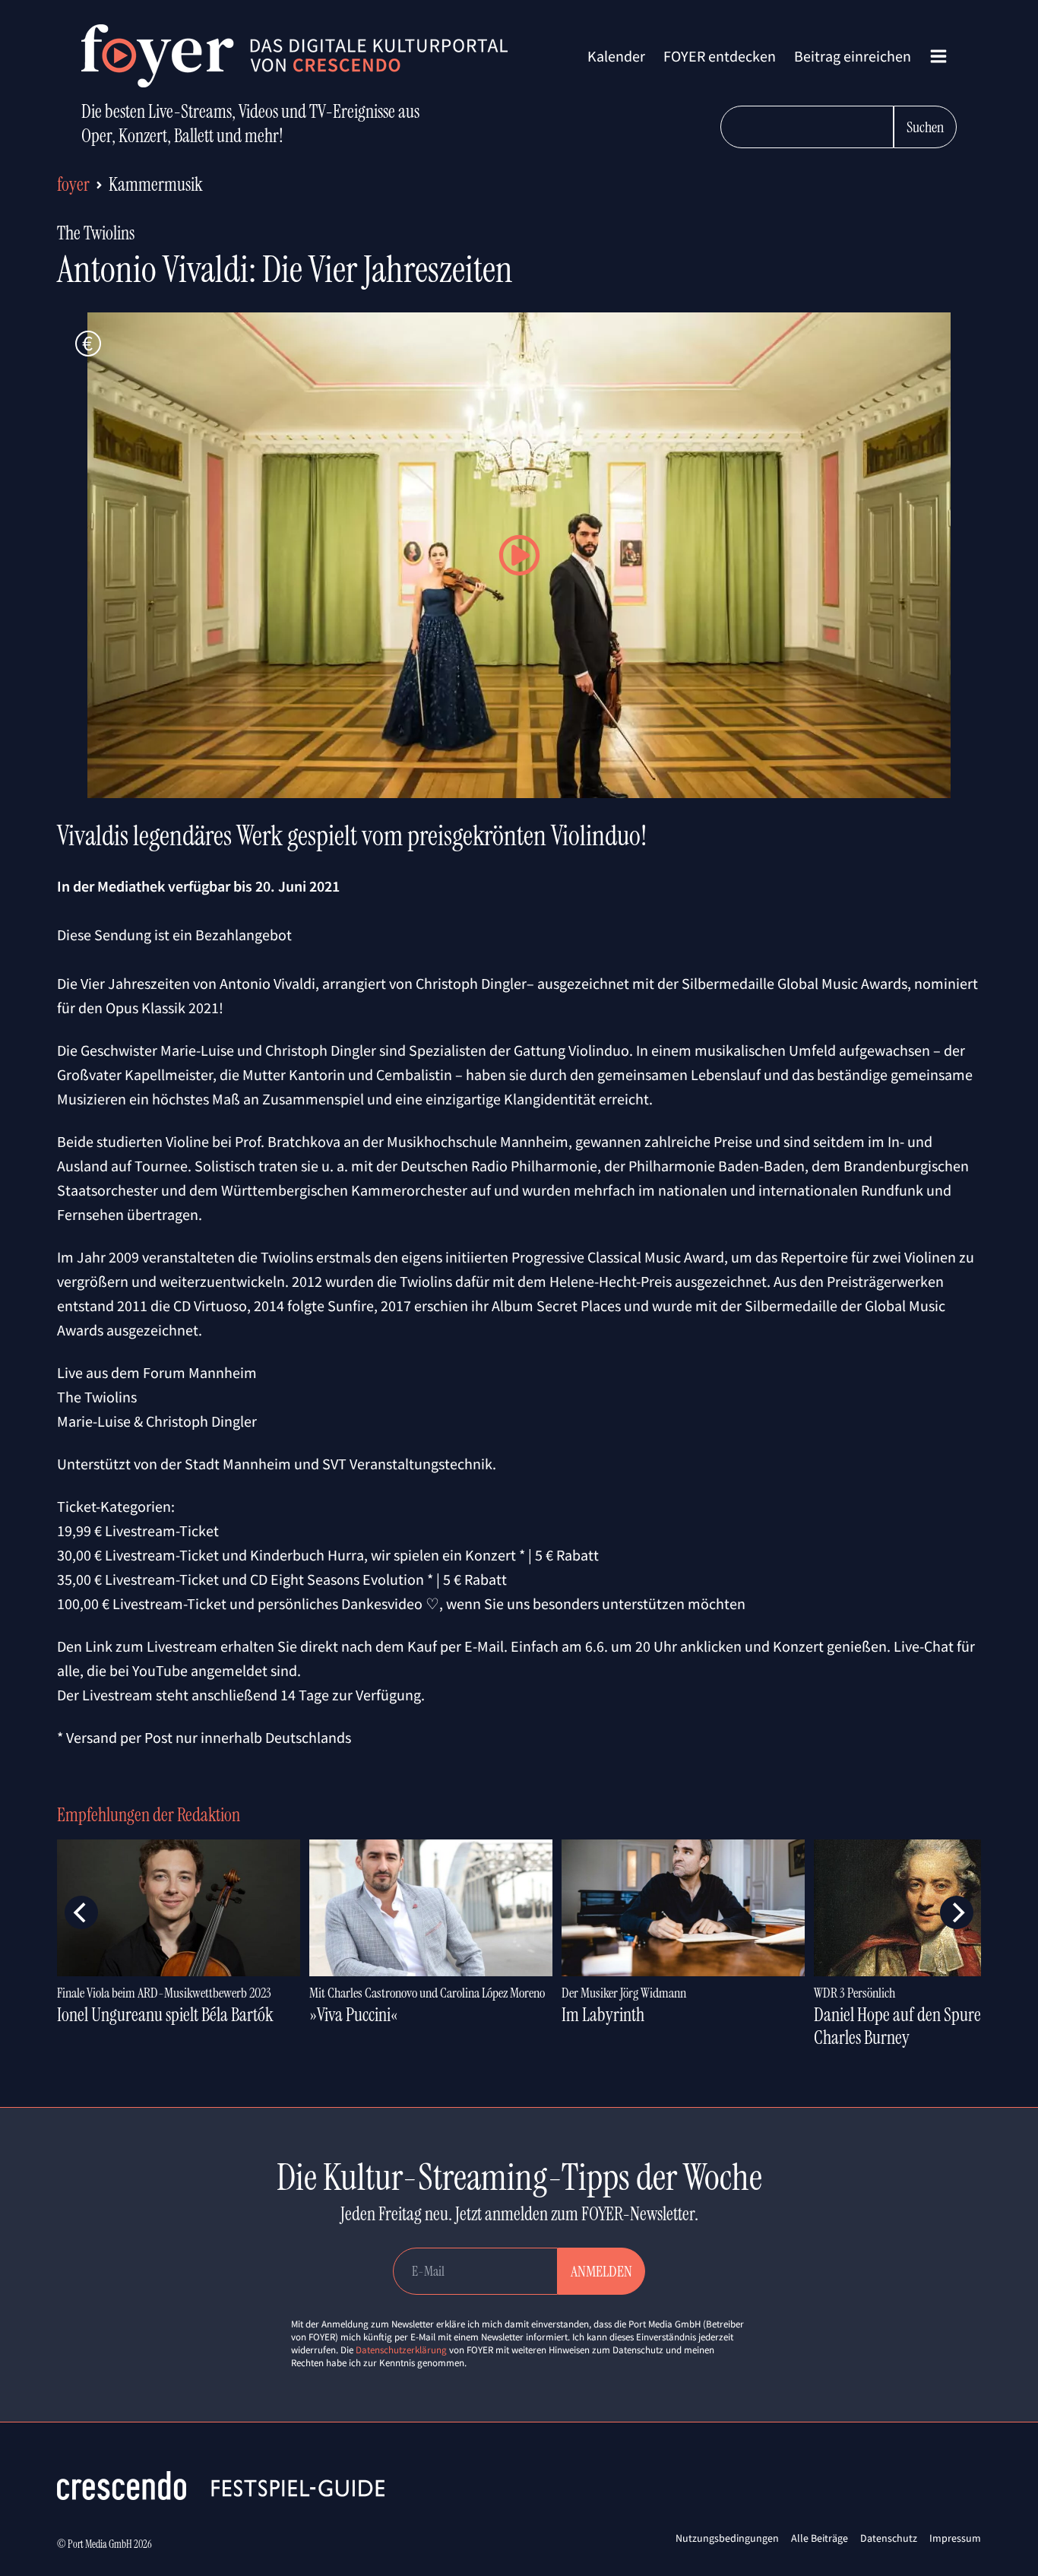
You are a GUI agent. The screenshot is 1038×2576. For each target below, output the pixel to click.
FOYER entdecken (720, 56)
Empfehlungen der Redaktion (149, 1815)
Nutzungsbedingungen (727, 2538)
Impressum (955, 2538)
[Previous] (81, 1912)
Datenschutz (889, 2538)
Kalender (616, 56)
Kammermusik (156, 184)
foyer (73, 184)
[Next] (957, 1912)
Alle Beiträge (820, 2538)
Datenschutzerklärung (401, 2350)
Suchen (925, 127)
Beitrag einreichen (853, 56)
